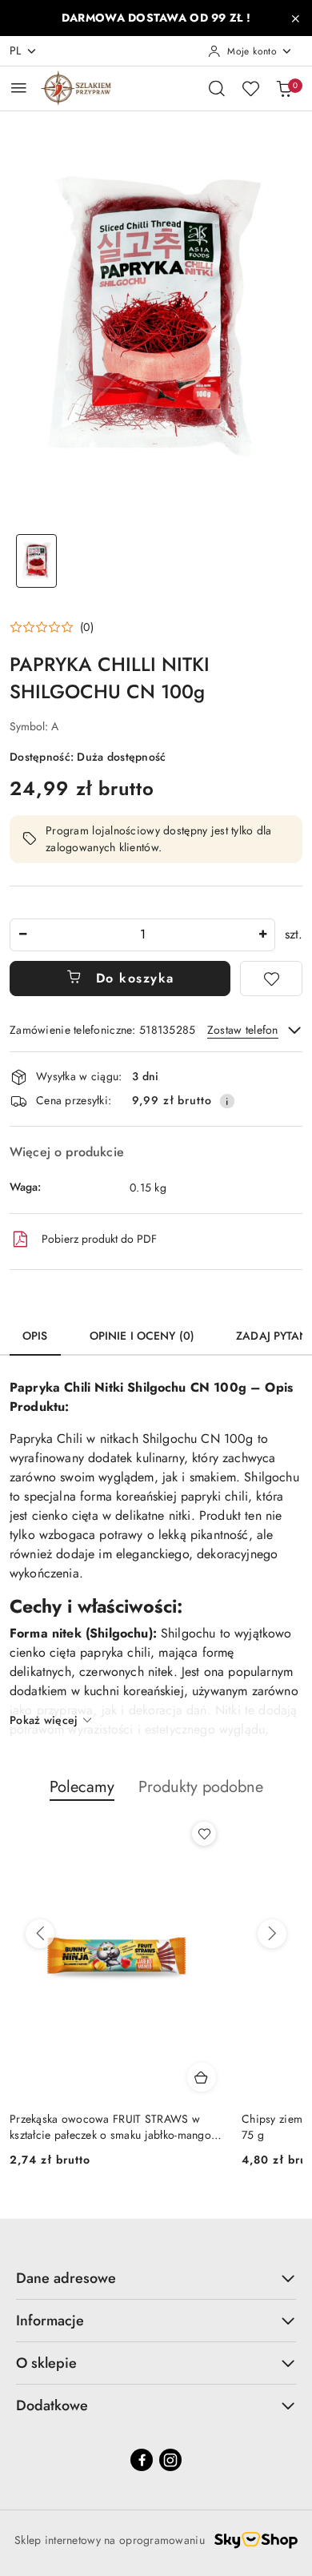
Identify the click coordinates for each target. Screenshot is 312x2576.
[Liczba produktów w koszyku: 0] (284, 88)
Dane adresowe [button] (66, 2278)
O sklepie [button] (46, 2363)
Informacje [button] (50, 2321)
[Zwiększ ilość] (262, 935)
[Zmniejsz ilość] (22, 935)
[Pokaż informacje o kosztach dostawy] (227, 1101)
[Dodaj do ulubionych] (271, 979)
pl (16, 50)
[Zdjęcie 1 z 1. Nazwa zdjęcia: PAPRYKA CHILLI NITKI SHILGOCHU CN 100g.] (36, 561)
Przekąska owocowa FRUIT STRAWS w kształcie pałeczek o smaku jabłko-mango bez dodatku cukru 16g (110, 2127)
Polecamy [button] (82, 1787)
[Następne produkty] (272, 1934)
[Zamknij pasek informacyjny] (295, 18)
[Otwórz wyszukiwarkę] (217, 88)
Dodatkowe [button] (52, 2405)
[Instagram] (170, 2460)
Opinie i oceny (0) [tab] (142, 1336)
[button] (52, 627)
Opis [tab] (35, 1336)
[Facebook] (142, 2460)
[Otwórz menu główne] (19, 88)
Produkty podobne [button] (201, 1787)
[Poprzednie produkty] (40, 1934)
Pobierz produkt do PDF (99, 1239)
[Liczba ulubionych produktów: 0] (250, 88)
